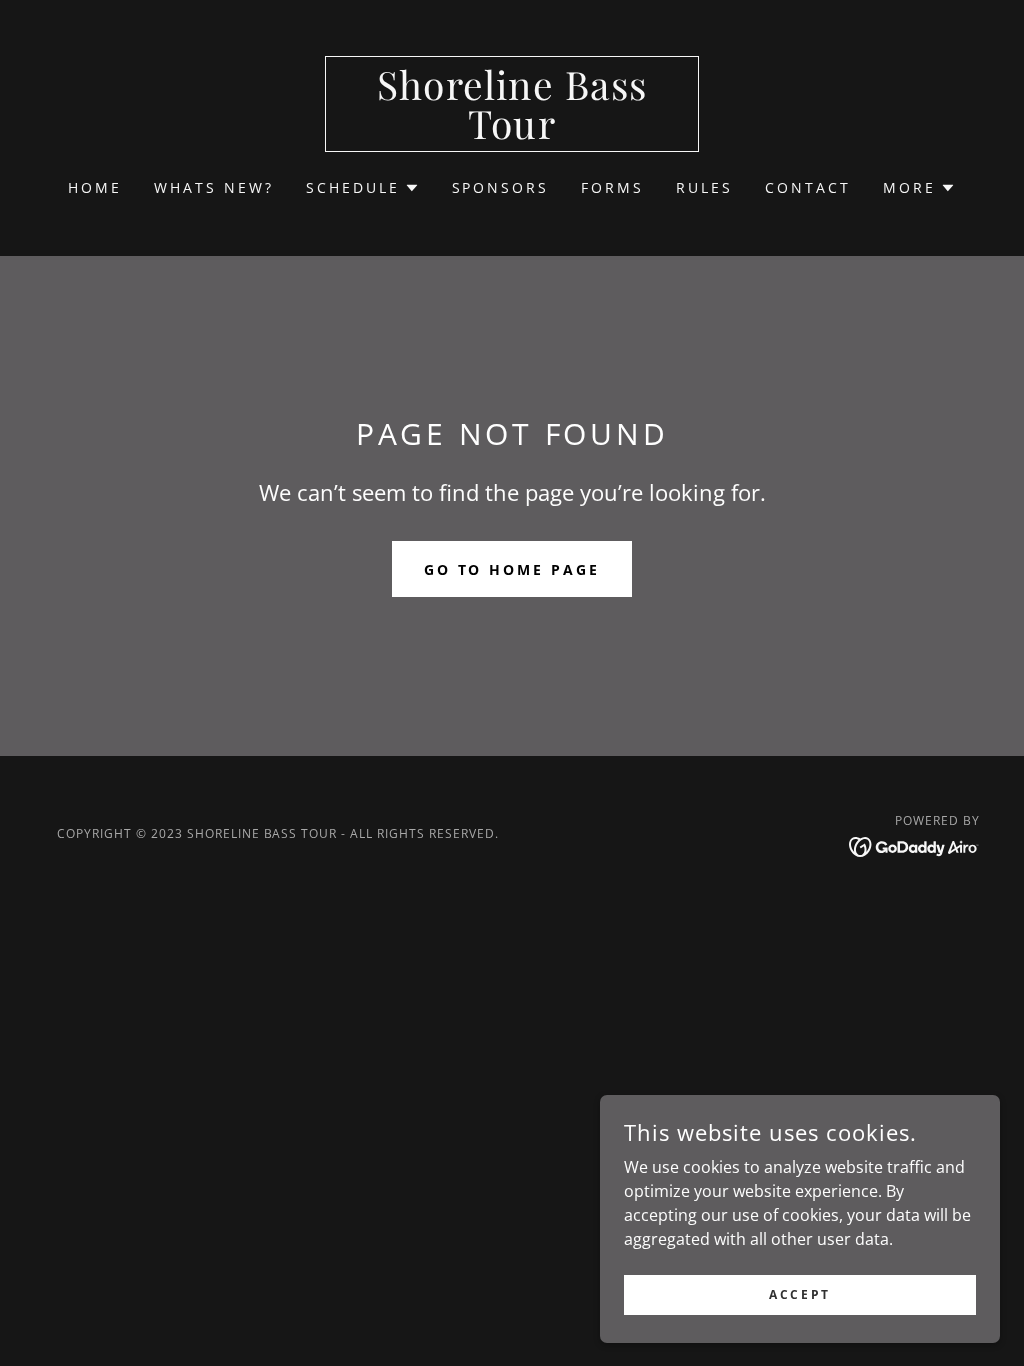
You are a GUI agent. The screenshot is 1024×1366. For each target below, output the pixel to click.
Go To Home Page (512, 569)
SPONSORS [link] (501, 187)
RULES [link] (704, 187)
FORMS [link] (612, 187)
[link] (512, 133)
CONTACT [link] (808, 187)
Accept (799, 1294)
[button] (363, 188)
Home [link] (95, 187)
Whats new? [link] (214, 187)
